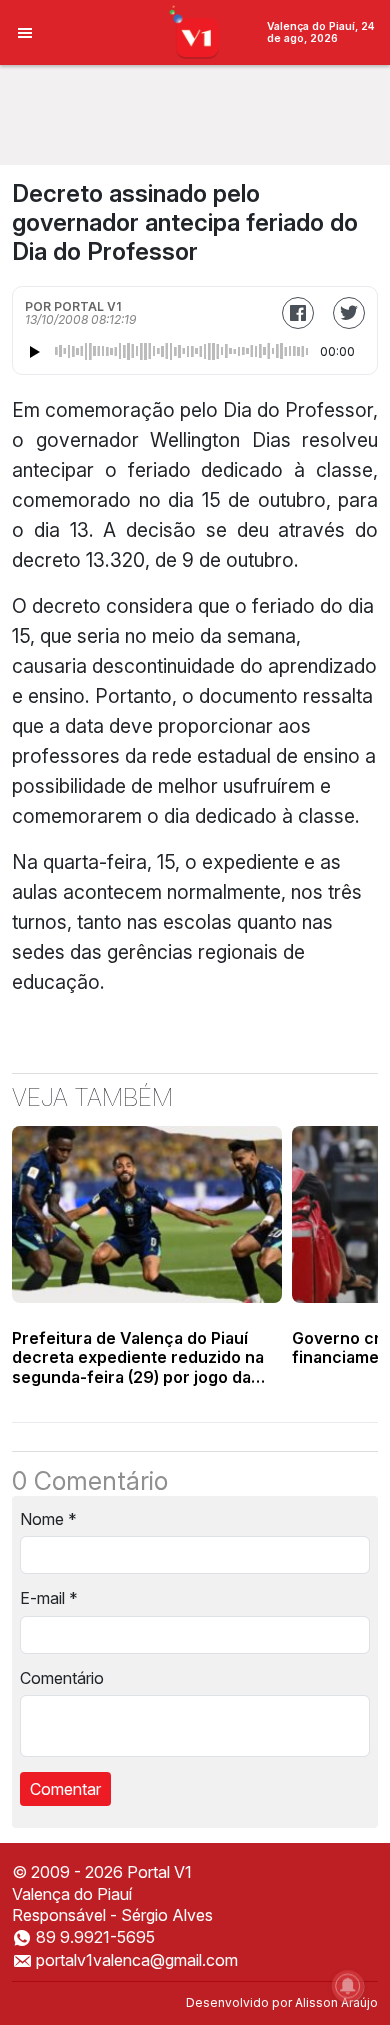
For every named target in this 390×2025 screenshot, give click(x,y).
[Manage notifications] (348, 1986)
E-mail (49, 1598)
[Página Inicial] (195, 31)
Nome (48, 1519)
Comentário (62, 1678)
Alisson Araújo (336, 2002)
